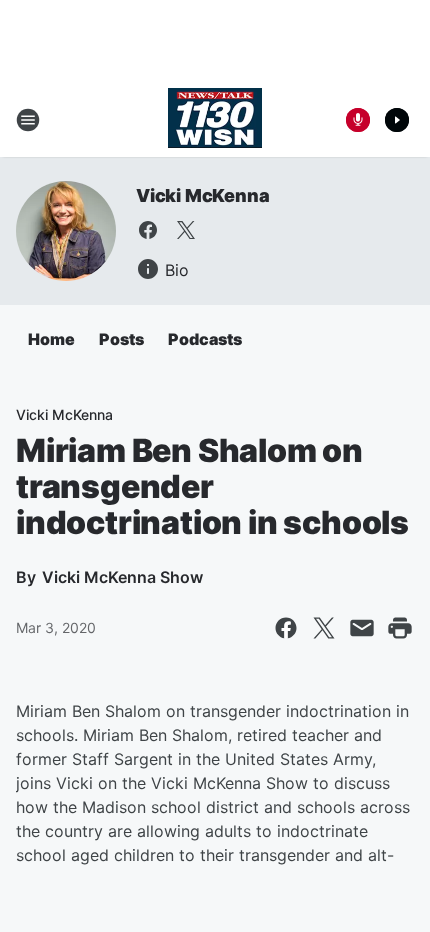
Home (51, 339)
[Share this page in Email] (362, 628)
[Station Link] (215, 120)
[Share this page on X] (324, 628)
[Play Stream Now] (397, 120)
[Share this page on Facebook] (286, 628)
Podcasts (205, 339)
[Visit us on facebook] (148, 230)
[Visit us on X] (186, 230)
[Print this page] (400, 628)
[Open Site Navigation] (28, 120)
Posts (121, 339)
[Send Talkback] (358, 120)
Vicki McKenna (202, 195)
